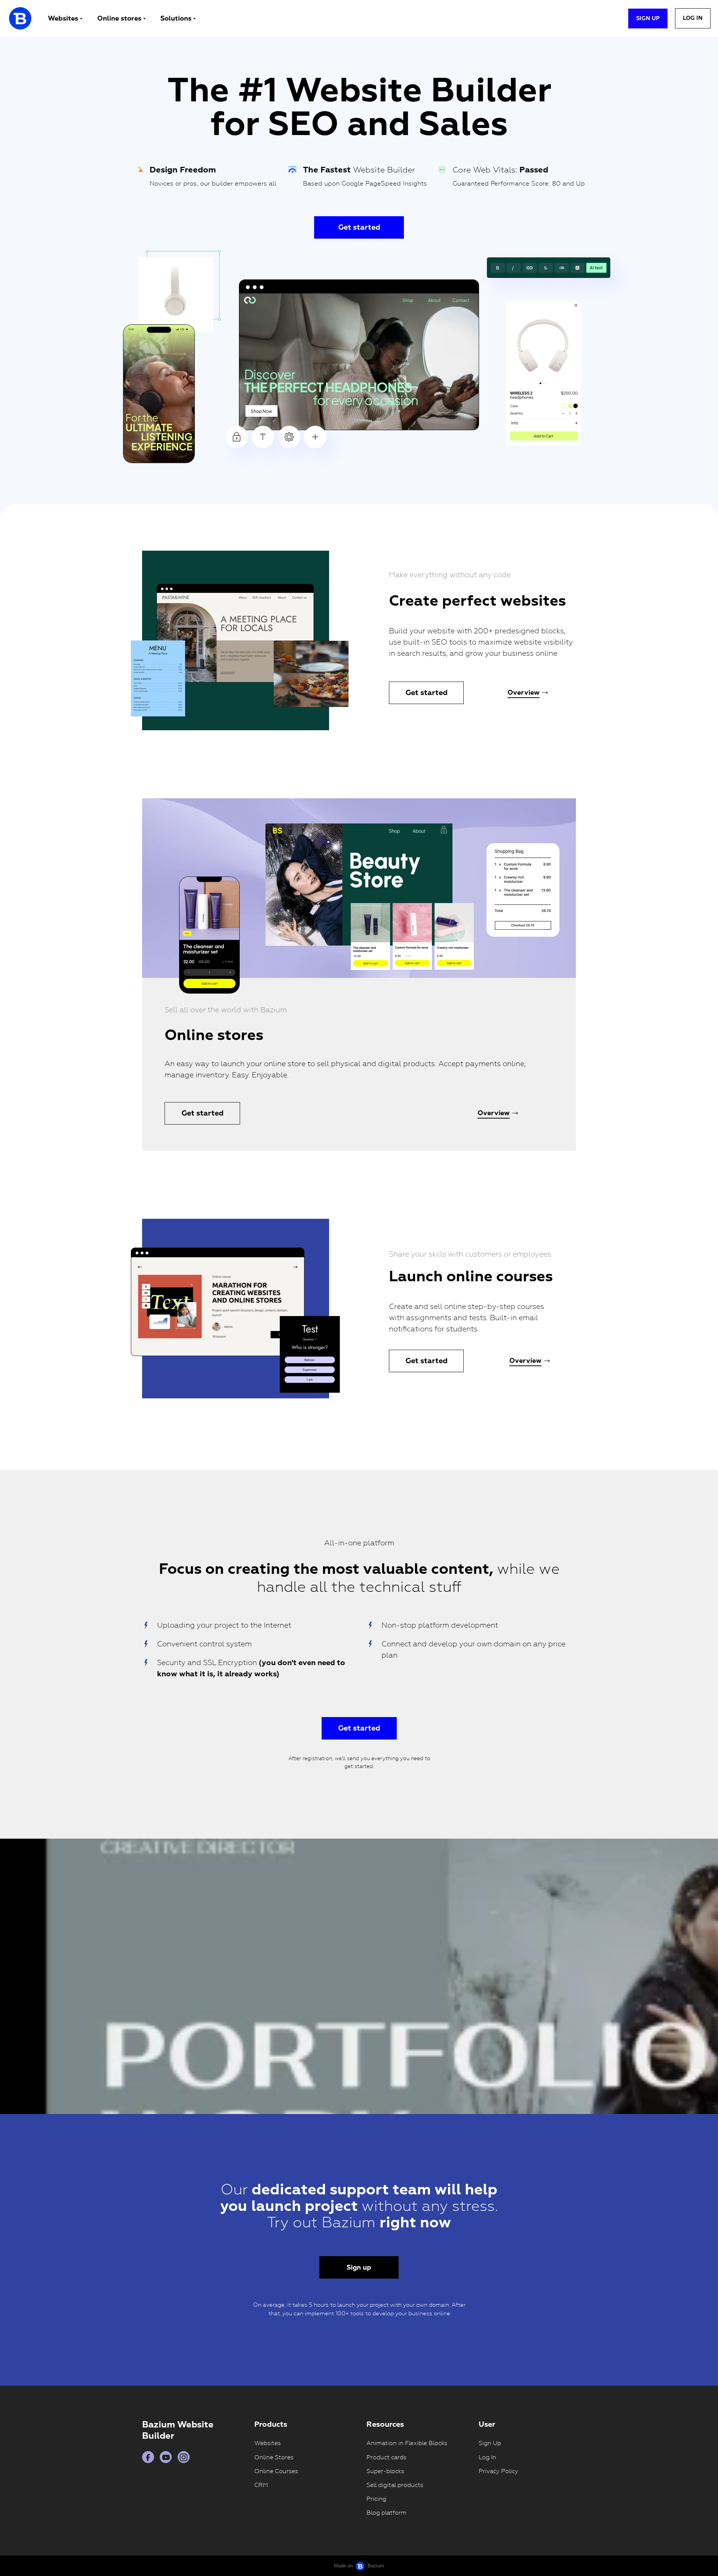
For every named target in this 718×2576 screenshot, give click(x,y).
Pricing (376, 2499)
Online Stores (274, 2457)
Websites (63, 19)
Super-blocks (385, 2471)
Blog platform (386, 2513)
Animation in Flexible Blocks (407, 2443)
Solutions (176, 19)
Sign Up (490, 2443)
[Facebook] (148, 2457)
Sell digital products (395, 2485)
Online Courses (276, 2471)
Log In (487, 2457)
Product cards (386, 2457)
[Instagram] (184, 2457)
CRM (261, 2485)
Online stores (119, 19)
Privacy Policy (498, 2471)
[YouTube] (166, 2457)
